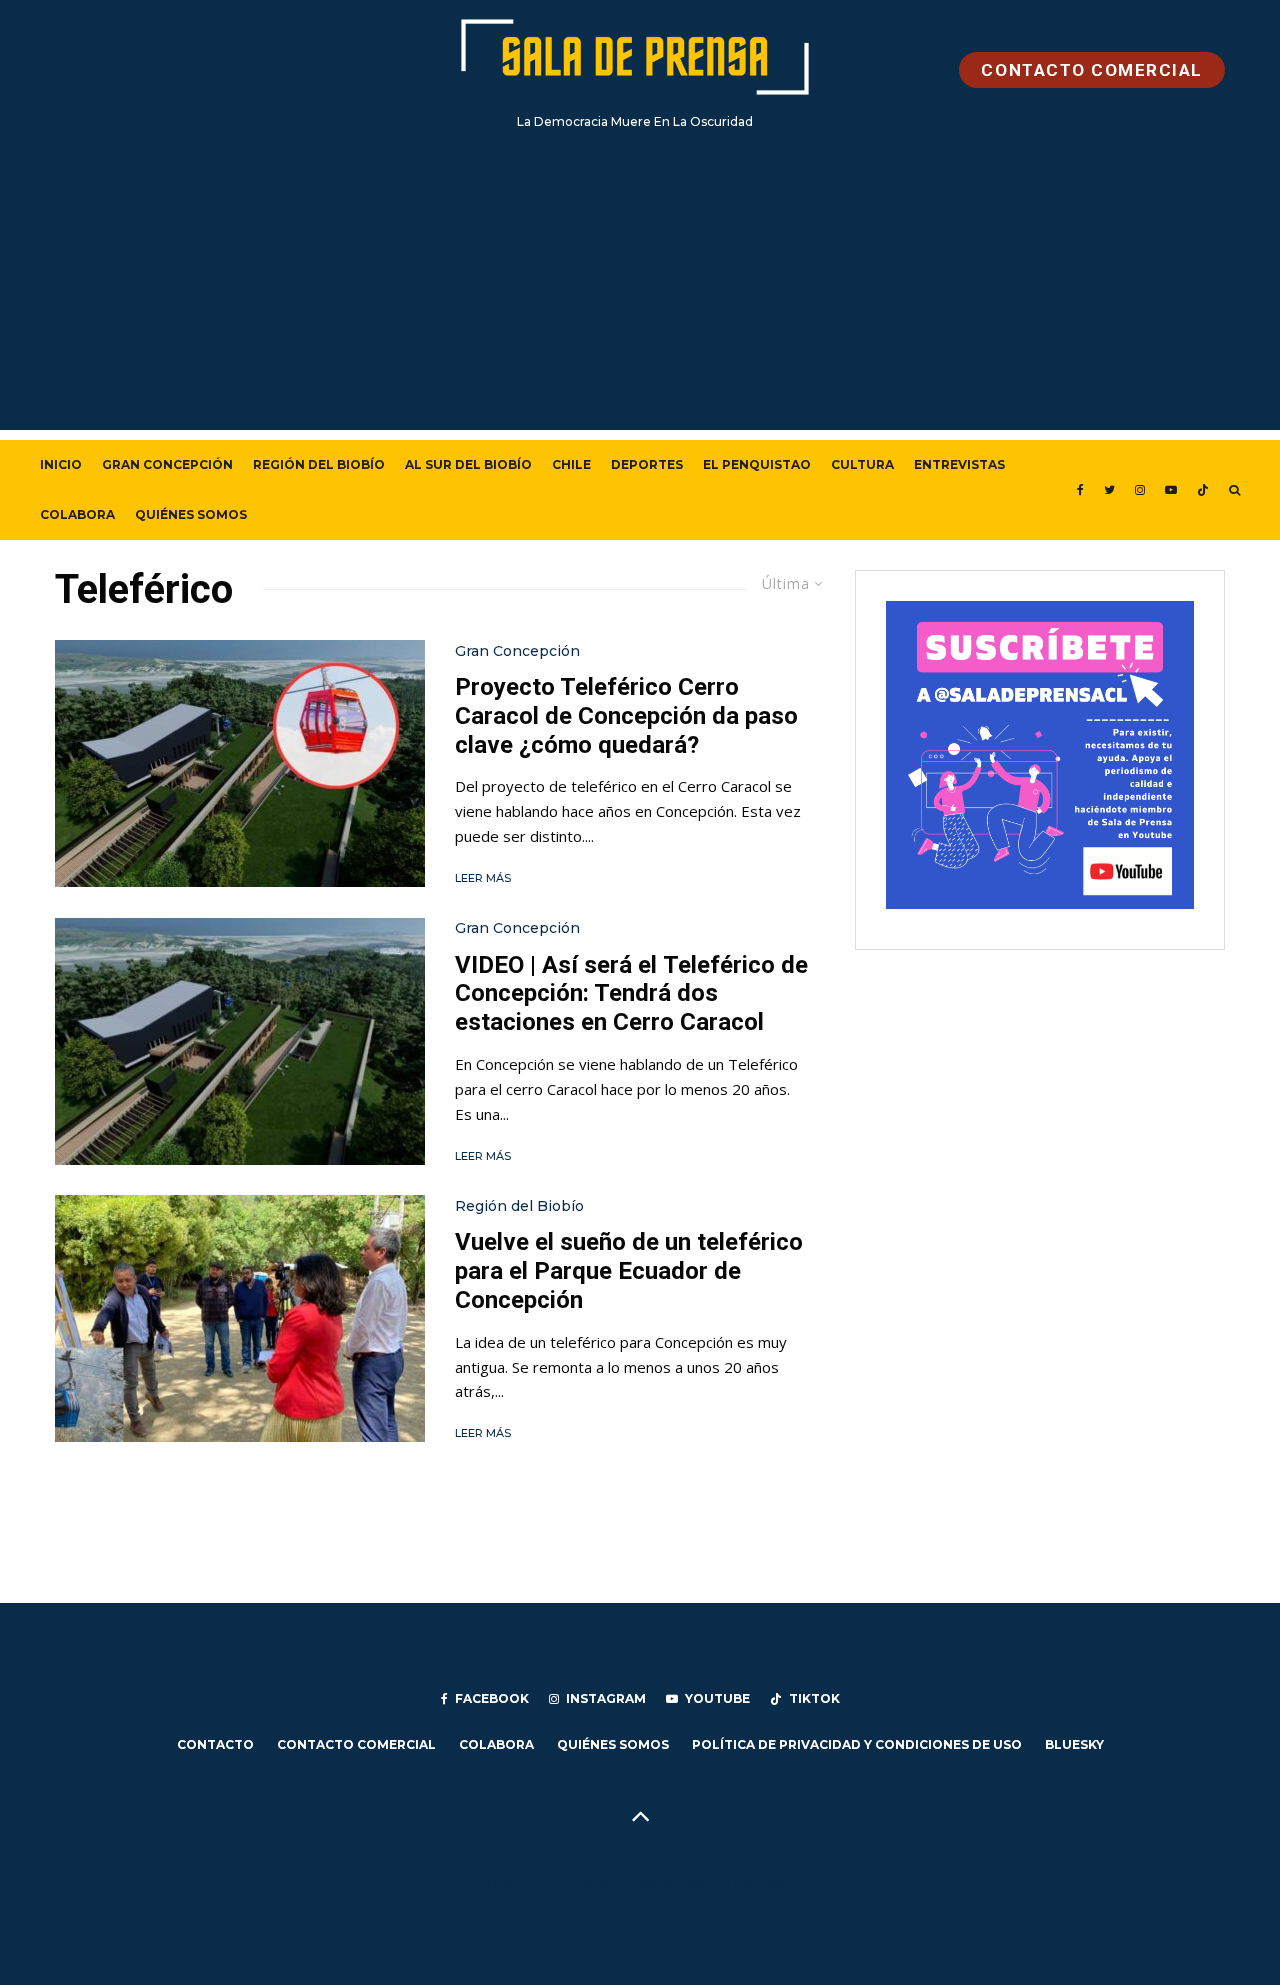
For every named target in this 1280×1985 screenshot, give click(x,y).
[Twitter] (1109, 490)
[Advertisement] (640, 290)
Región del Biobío (319, 464)
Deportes (647, 464)
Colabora (77, 514)
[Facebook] (1080, 490)
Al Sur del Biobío (468, 464)
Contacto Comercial (356, 1744)
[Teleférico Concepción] (240, 1041)
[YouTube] (1171, 490)
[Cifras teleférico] (240, 1318)
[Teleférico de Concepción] (240, 763)
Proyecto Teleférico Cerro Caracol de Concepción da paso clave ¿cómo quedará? (626, 716)
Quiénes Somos (191, 514)
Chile (571, 464)
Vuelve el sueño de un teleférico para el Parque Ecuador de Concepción (629, 1271)
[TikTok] (1203, 490)
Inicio (61, 464)
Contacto (215, 1744)
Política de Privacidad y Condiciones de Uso (857, 1744)
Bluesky (1074, 1744)
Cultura (862, 464)
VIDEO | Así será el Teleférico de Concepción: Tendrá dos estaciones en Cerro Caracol (631, 994)
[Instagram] (1140, 490)
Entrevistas (959, 464)
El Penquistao (757, 464)
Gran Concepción (167, 464)
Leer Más (483, 878)
